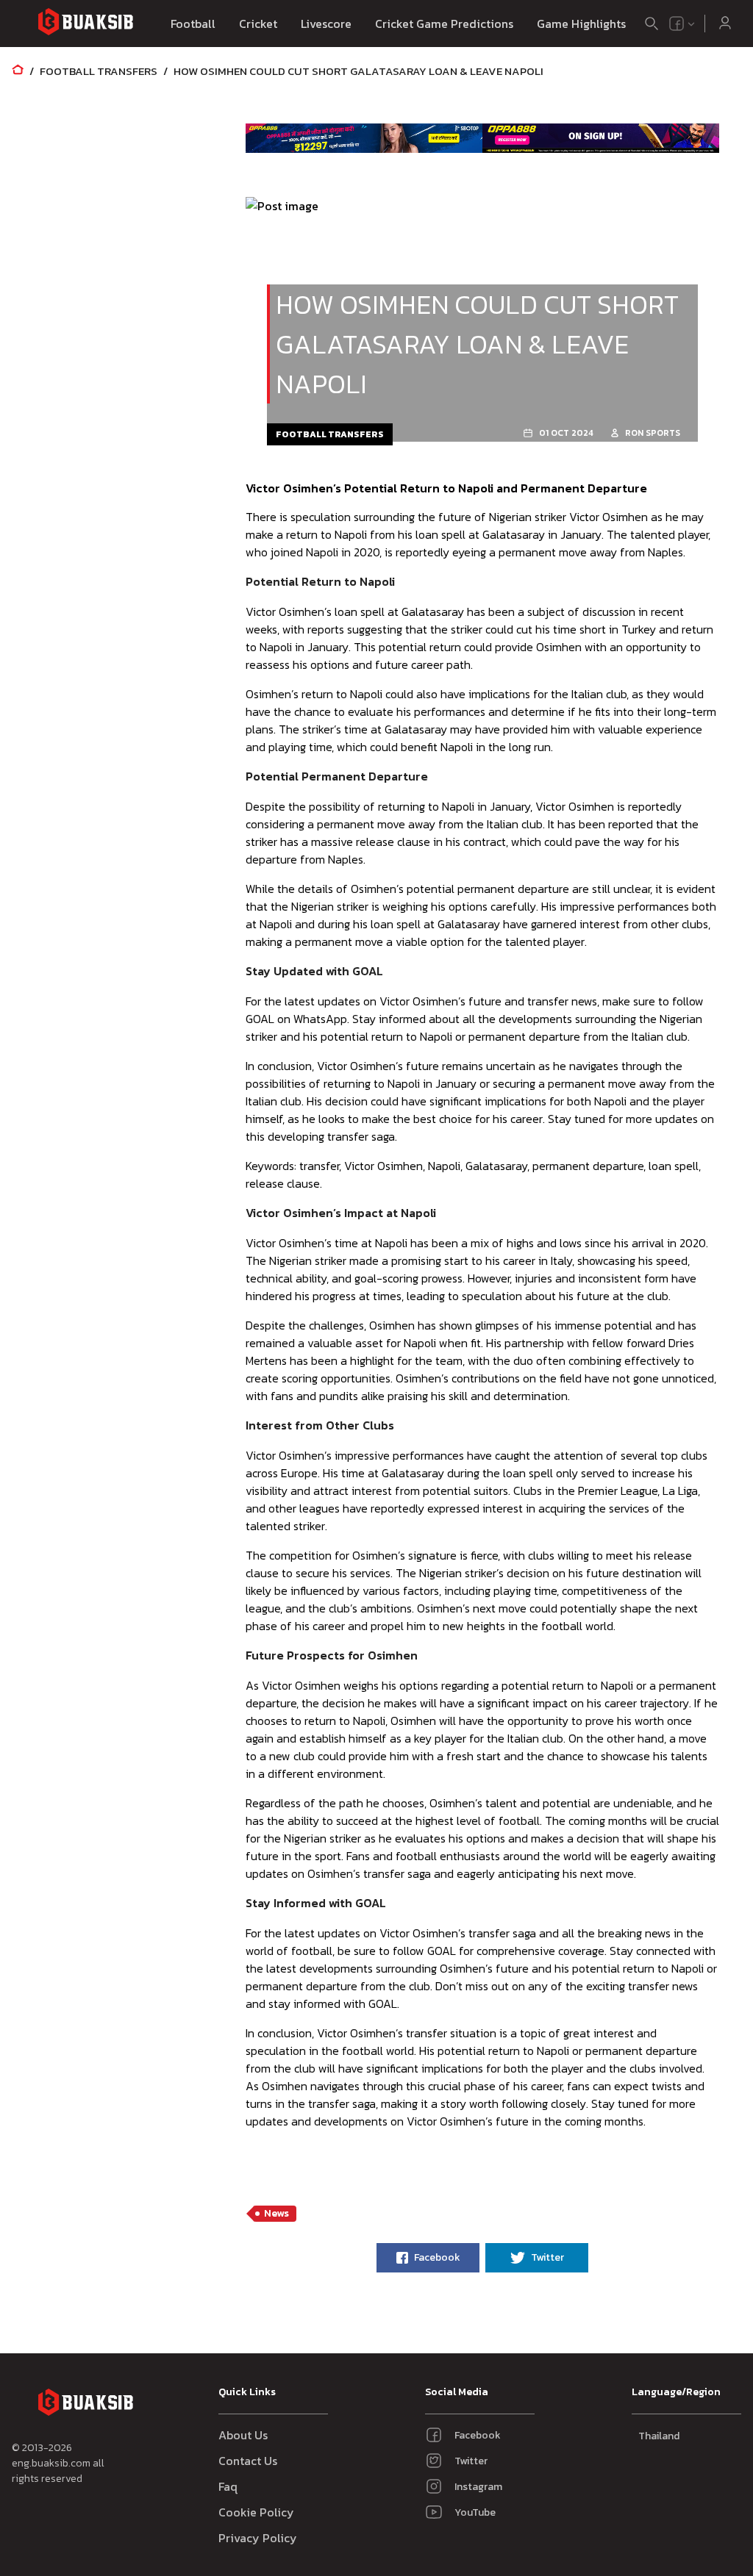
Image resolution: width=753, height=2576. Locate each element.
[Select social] (682, 24)
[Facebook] (677, 24)
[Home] (18, 71)
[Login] (725, 24)
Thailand (659, 2436)
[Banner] (364, 138)
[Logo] (85, 24)
